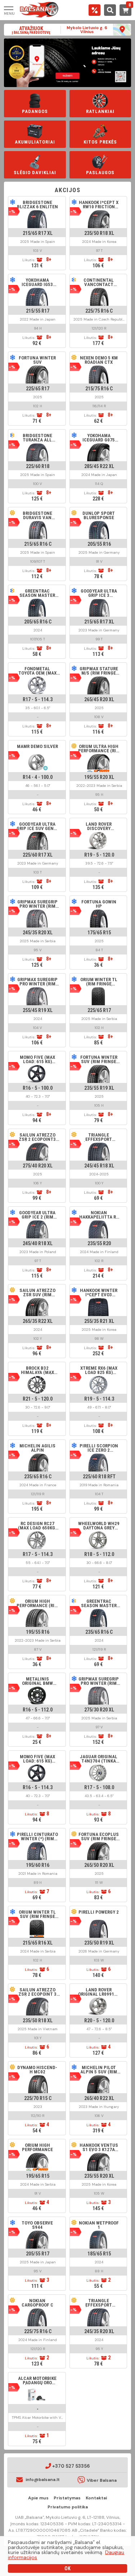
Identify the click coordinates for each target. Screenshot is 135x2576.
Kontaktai (96, 2498)
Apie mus (38, 2498)
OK (67, 2568)
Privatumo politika (68, 2507)
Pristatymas (67, 2498)
